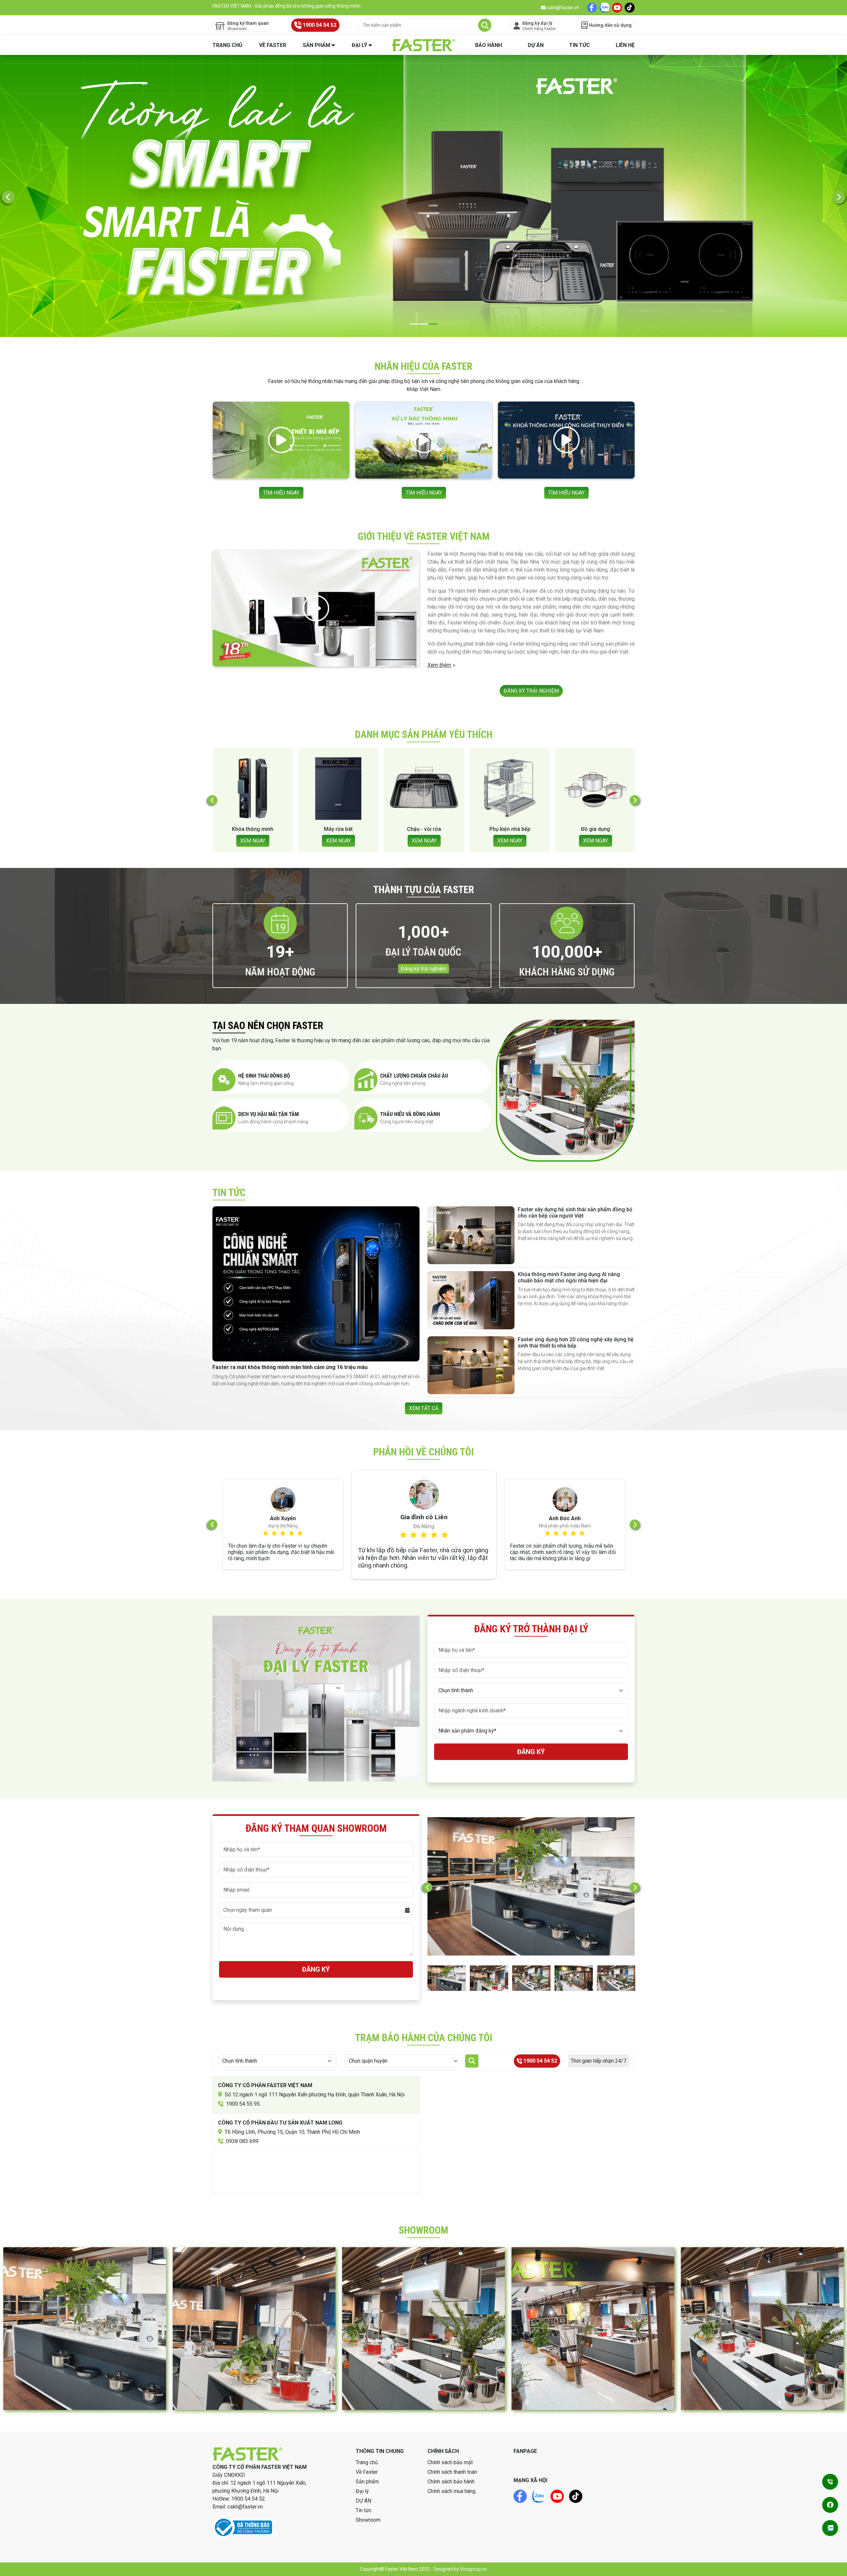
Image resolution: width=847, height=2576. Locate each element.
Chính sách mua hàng (451, 2491)
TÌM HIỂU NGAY (281, 493)
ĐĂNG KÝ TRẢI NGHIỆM (531, 691)
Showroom (368, 2520)
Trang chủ (227, 45)
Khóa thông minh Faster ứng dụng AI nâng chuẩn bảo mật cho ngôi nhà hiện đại (569, 1277)
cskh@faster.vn (562, 8)
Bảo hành (489, 45)
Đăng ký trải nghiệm (423, 969)
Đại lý (359, 45)
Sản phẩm (316, 45)
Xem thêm (439, 665)
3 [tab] (433, 324)
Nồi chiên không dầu (424, 829)
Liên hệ (625, 45)
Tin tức (580, 45)
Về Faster (273, 45)
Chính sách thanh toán (452, 2472)
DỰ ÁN (536, 45)
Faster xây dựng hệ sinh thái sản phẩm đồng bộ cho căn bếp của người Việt (575, 1213)
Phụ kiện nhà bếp (253, 829)
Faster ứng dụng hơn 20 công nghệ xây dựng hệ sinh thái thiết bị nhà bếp (576, 1343)
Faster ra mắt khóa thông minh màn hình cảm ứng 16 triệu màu (290, 1367)
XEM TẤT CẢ (424, 1408)
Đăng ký (531, 1752)
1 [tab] (414, 324)
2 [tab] (424, 324)
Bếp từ (595, 829)
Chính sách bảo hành (451, 2482)
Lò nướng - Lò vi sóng (510, 829)
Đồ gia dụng (338, 829)
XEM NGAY (253, 841)
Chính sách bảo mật (450, 2462)
